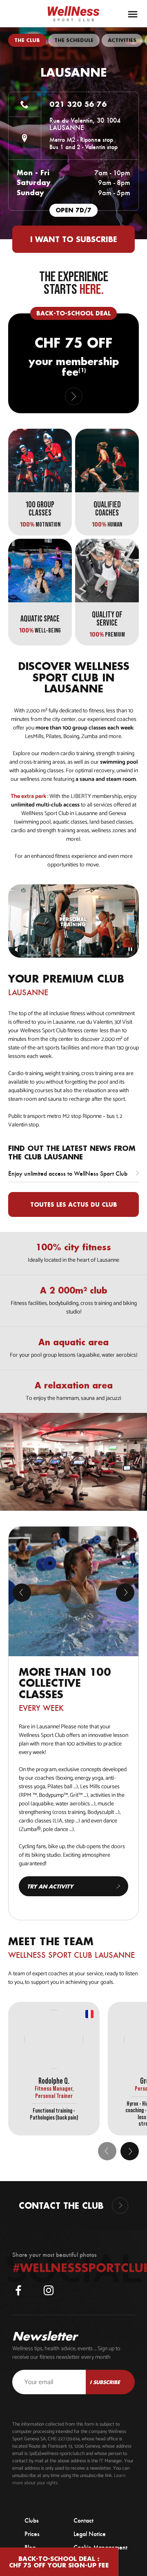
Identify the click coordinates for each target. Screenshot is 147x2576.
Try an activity (50, 1886)
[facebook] (18, 2290)
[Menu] (133, 14)
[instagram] (49, 2290)
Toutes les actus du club (74, 1204)
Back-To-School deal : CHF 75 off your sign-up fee (59, 2562)
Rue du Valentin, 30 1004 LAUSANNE (85, 124)
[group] (27, 40)
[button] (130, 2151)
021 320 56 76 (78, 104)
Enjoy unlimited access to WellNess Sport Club (68, 1173)
